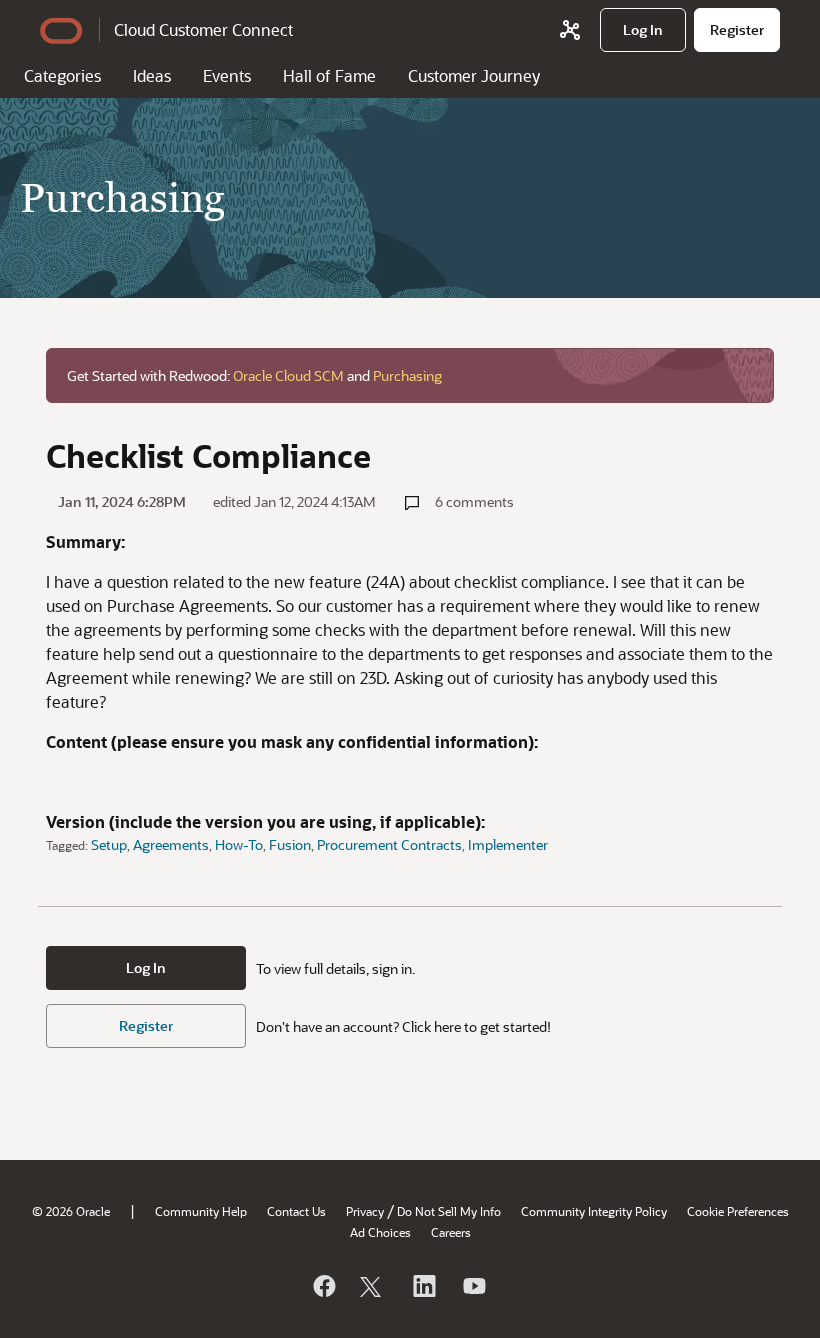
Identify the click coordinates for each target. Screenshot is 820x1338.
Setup (109, 844)
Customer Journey (474, 75)
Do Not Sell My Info (449, 1211)
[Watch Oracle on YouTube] (473, 1286)
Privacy (365, 1211)
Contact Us (296, 1211)
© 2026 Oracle (71, 1211)
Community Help (201, 1211)
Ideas (152, 75)
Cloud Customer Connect (203, 29)
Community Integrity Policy (594, 1211)
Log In (146, 967)
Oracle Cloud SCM (288, 375)
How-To (239, 844)
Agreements (171, 844)
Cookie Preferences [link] (738, 1211)
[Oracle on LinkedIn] (423, 1286)
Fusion (290, 844)
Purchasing (407, 375)
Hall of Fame (329, 75)
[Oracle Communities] (570, 30)
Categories (62, 75)
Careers (451, 1232)
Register (146, 1025)
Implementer (508, 844)
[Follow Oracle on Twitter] (373, 1286)
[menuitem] (643, 30)
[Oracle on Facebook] (323, 1286)
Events (227, 75)
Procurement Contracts (389, 844)
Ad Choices (380, 1232)
